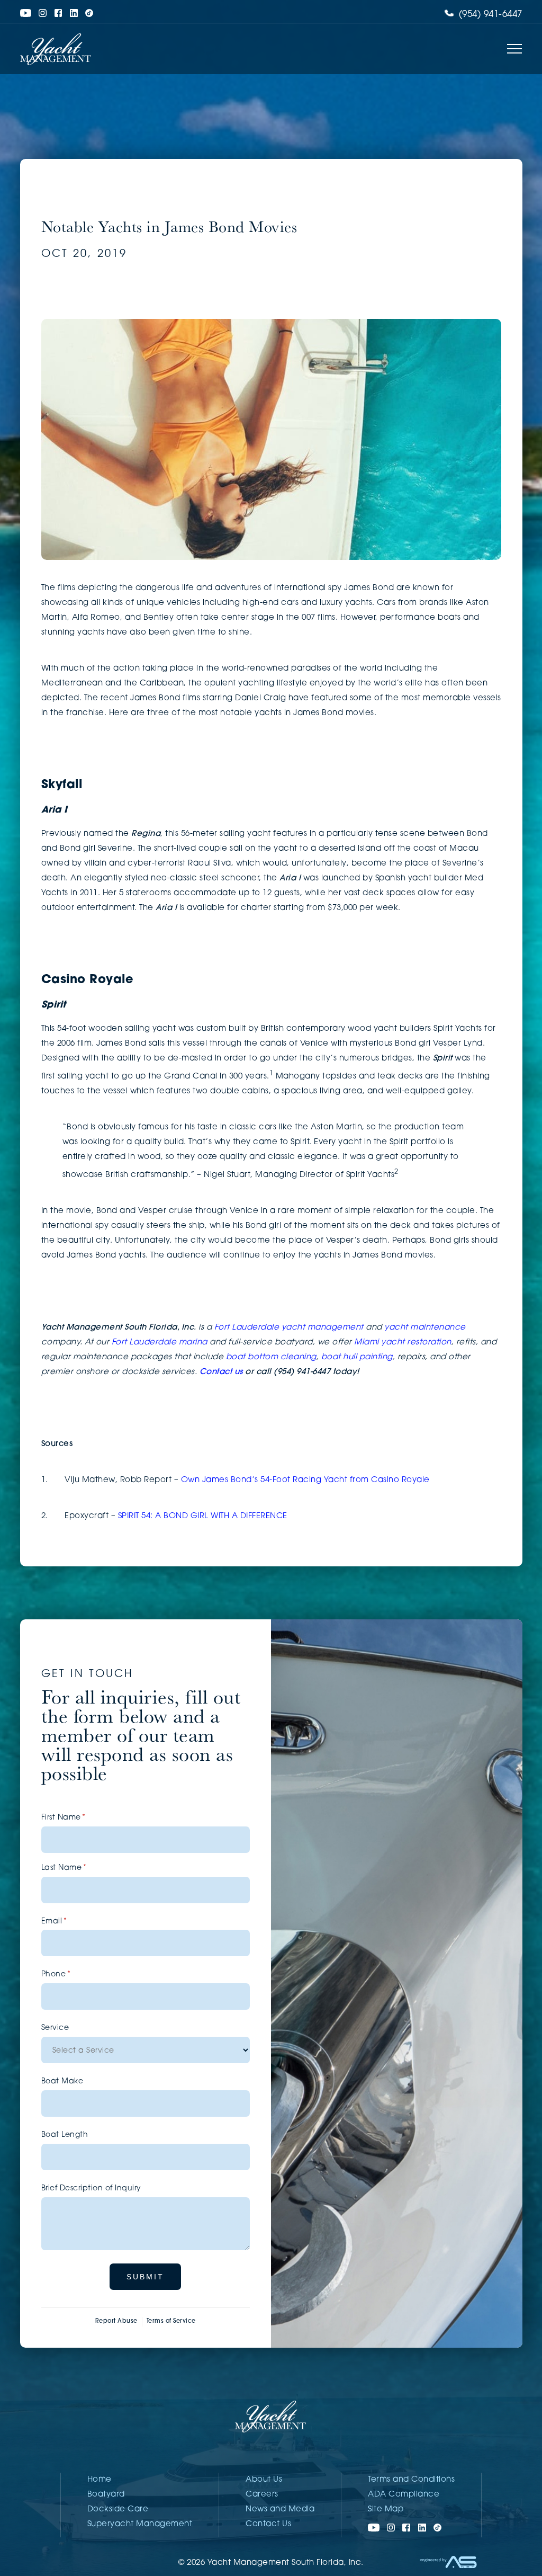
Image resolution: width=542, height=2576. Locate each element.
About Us (264, 2480)
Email (71, 1922)
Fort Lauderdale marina (160, 1343)
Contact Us (268, 2524)
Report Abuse (116, 2321)
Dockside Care (118, 2510)
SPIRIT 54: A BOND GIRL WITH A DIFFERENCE (203, 1516)
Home (100, 2480)
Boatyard (106, 2495)
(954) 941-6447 (489, 15)
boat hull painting (357, 1357)
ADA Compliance (404, 2495)
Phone (73, 1975)
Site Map (386, 2510)
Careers (262, 2495)
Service (55, 2028)
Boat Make (62, 2082)
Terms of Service (171, 2321)
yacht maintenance (425, 1328)
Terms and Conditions (411, 2480)
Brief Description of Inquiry (91, 2189)
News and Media (280, 2510)
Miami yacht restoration (403, 1343)
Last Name (81, 1868)
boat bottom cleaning (271, 1357)
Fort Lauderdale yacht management (289, 1328)
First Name (80, 1818)
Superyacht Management (140, 2524)
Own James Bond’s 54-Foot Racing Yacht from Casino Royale (305, 1480)
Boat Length (65, 2135)
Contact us (221, 1372)
